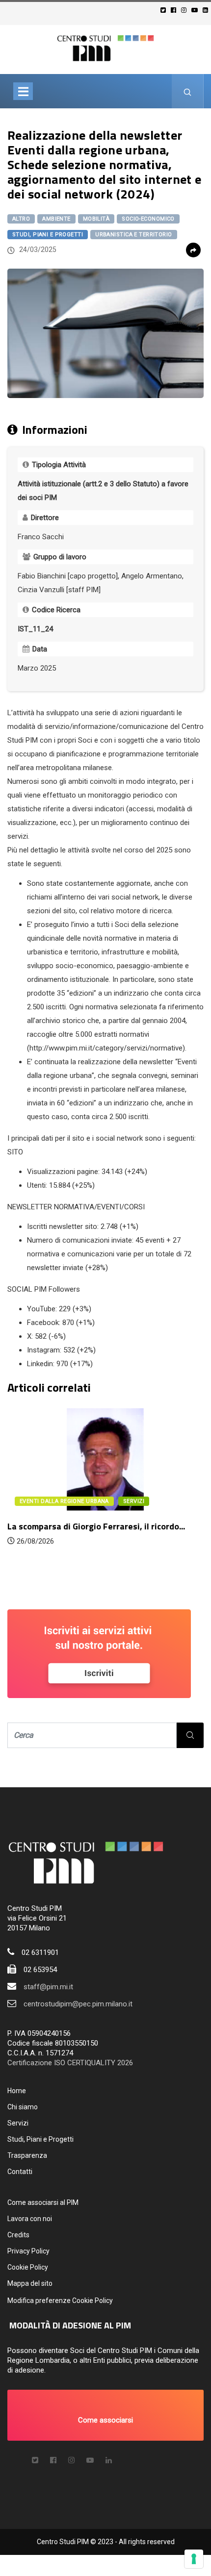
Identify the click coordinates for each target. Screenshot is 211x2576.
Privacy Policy (28, 2251)
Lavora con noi (30, 2219)
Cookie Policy (28, 2267)
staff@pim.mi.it (48, 1987)
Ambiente (56, 219)
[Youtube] (196, 10)
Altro (21, 219)
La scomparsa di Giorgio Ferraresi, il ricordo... (96, 1526)
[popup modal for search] (188, 91)
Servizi (18, 2123)
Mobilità (96, 219)
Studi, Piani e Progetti (48, 235)
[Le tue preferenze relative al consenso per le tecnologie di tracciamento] (194, 2559)
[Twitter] (165, 10)
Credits (18, 2235)
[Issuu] (109, 2460)
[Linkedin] (207, 10)
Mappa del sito (30, 2283)
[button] (105, 2415)
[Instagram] (185, 10)
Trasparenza (27, 2155)
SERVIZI (134, 1501)
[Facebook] (175, 10)
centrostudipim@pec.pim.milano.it (78, 2004)
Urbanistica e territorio (134, 235)
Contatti (20, 2172)
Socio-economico (148, 219)
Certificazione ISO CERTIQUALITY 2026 (70, 2063)
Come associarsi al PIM (43, 2202)
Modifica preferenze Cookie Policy (60, 2301)
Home (17, 2091)
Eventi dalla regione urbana (64, 1501)
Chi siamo (23, 2107)
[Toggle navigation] (23, 91)
